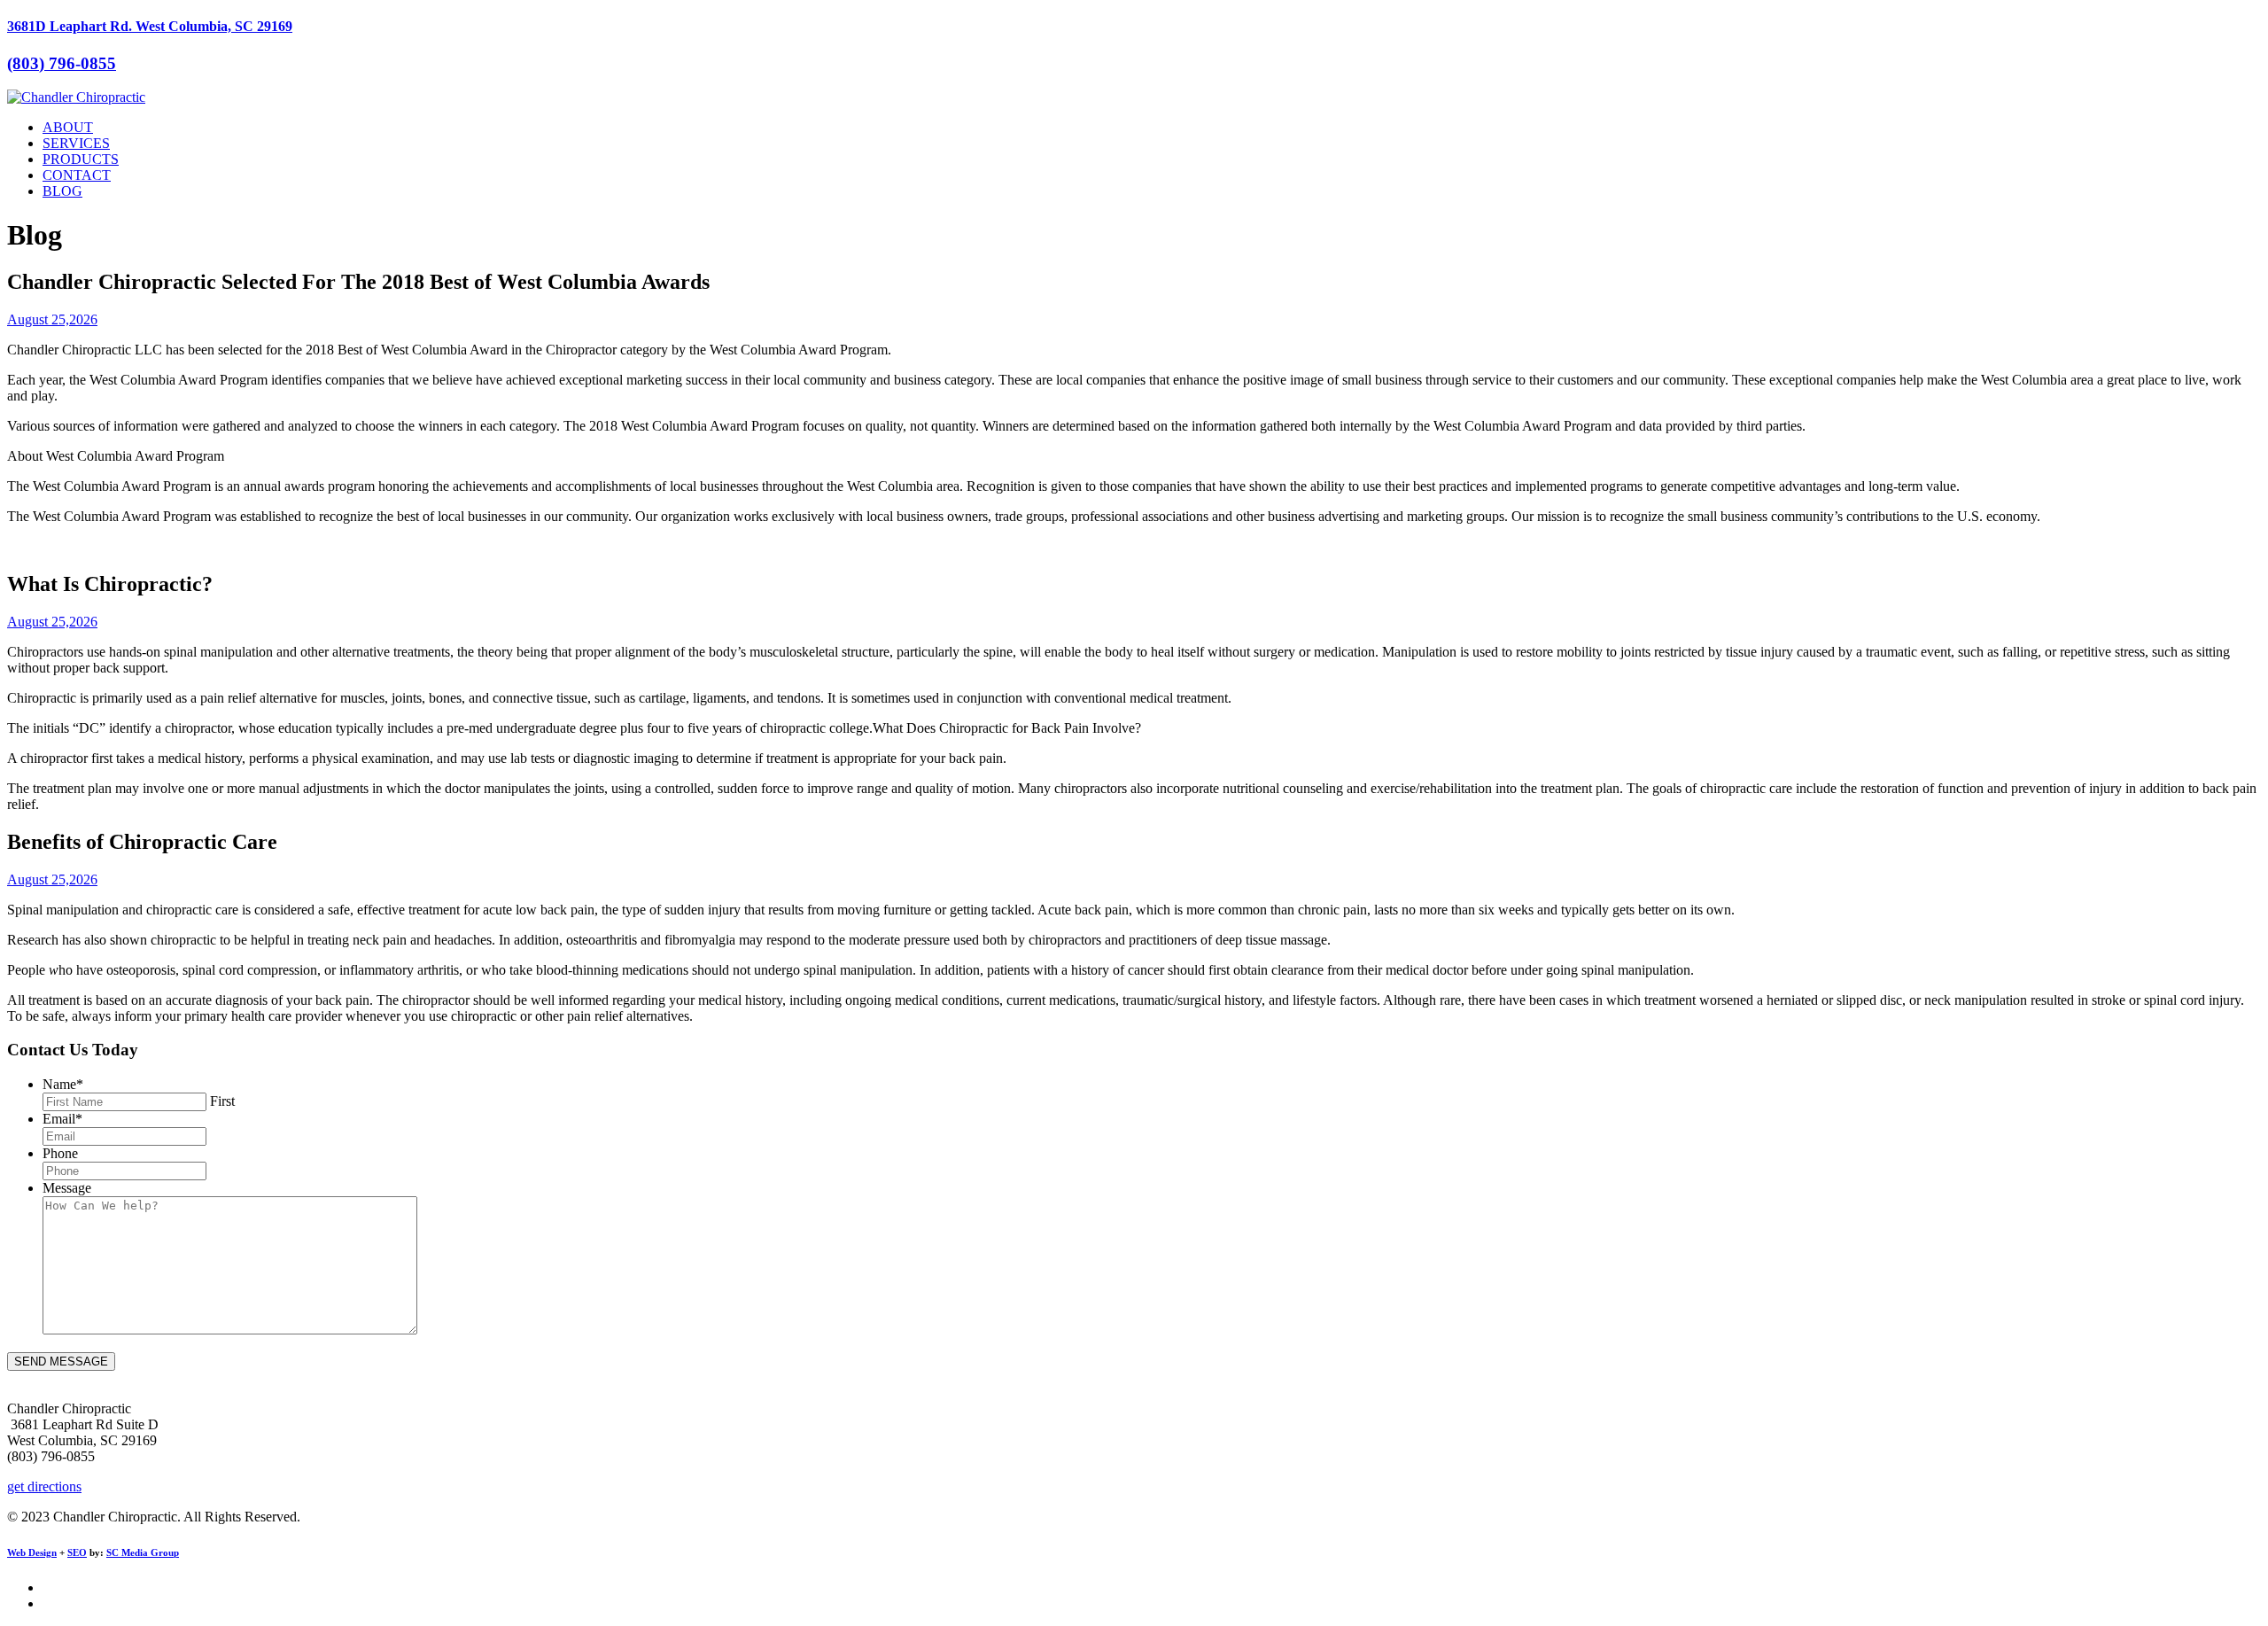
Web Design (32, 1552)
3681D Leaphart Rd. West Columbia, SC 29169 (150, 26)
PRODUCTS (81, 159)
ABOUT (68, 127)
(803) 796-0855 (62, 63)
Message (67, 1188)
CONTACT (77, 175)
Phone (60, 1153)
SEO (77, 1552)
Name (63, 1084)
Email (62, 1119)
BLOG (62, 191)
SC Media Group (143, 1552)
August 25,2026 (52, 319)
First (222, 1101)
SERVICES (76, 143)
